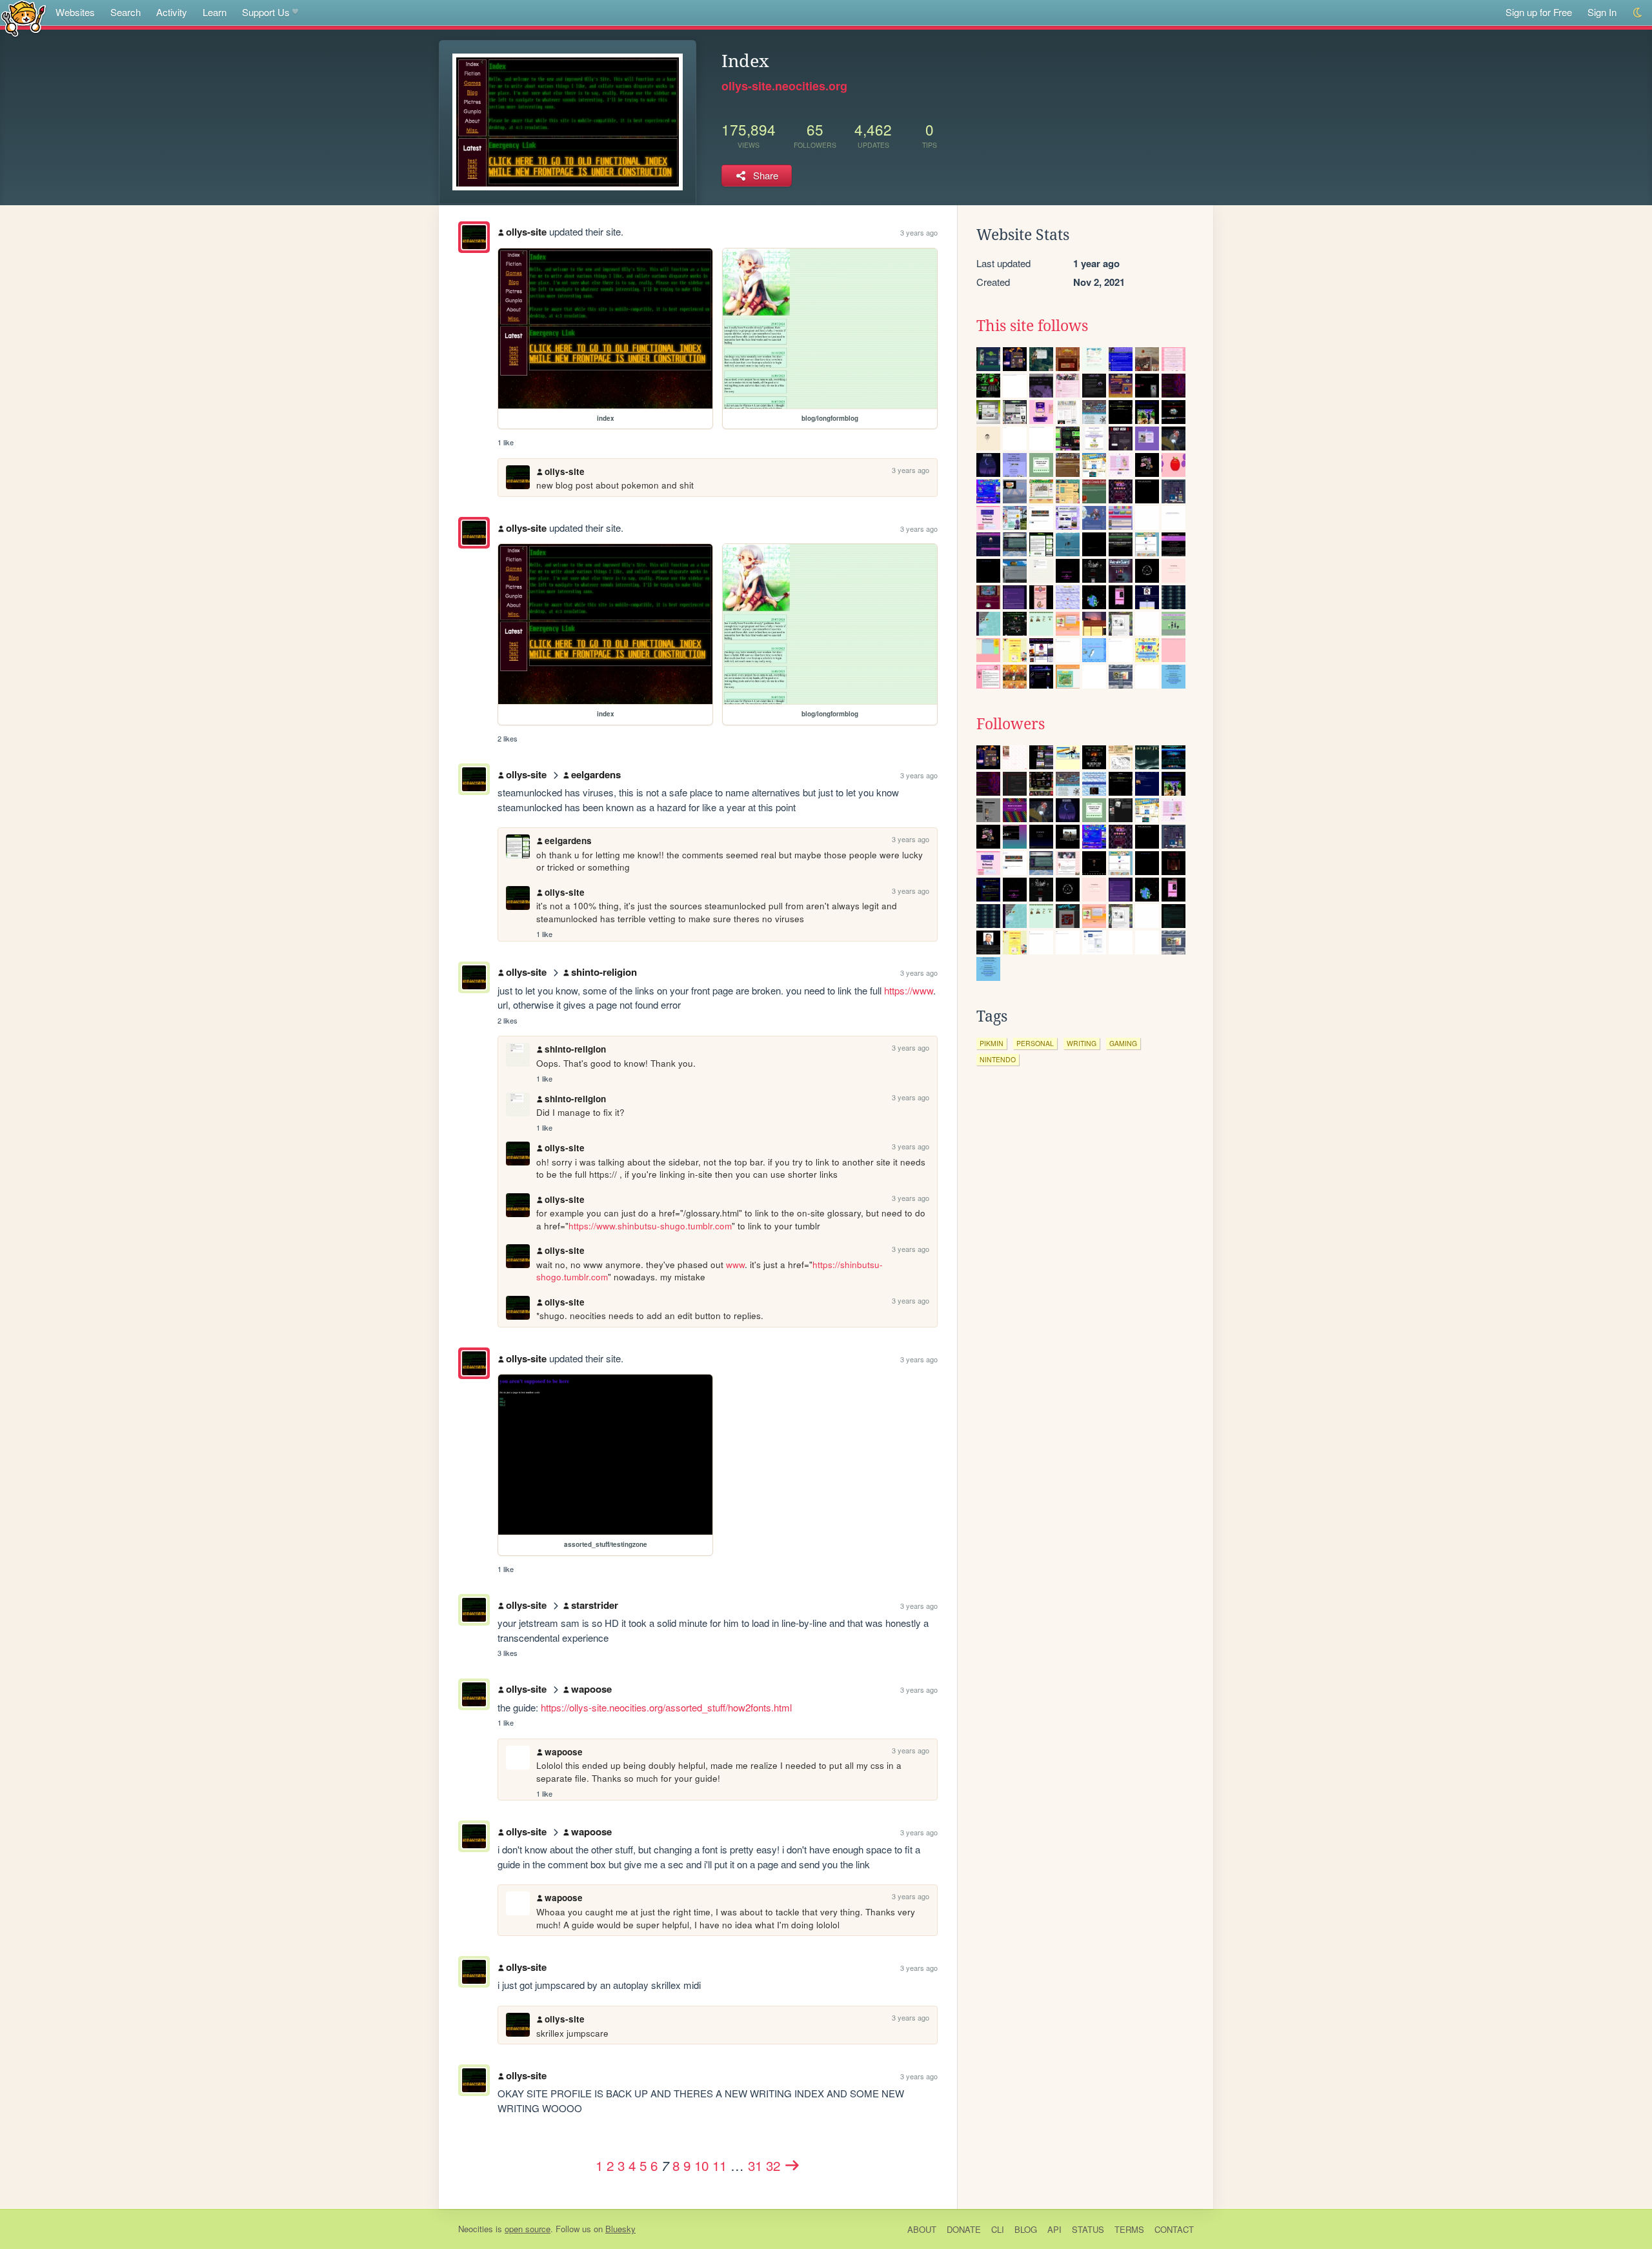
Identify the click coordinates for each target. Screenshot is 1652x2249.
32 (773, 2165)
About (922, 2229)
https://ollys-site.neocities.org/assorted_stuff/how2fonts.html (666, 1707)
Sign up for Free (1539, 12)
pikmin (992, 1043)
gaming (1123, 1043)
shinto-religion (604, 972)
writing (1082, 1043)
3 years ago (919, 232)
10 (701, 2165)
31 (755, 2165)
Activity (172, 12)
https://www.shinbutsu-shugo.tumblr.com (650, 1226)
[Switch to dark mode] (1638, 13)
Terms (1129, 2229)
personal (1035, 1043)
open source (528, 2229)
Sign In (1602, 12)
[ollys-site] (474, 237)
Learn (215, 12)
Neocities (476, 2229)
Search (126, 12)
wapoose (591, 1689)
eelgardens (596, 774)
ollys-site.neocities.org (784, 86)
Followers (1011, 724)
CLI (998, 2229)
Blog (1026, 2229)
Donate (964, 2229)
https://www (909, 990)
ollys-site (526, 232)
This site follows (1032, 326)
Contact (1174, 2229)
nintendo (998, 1059)
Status (1088, 2229)
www (735, 1265)
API (1054, 2229)
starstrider (595, 1605)
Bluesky (620, 2229)
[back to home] (24, 18)
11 (720, 2165)
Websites (75, 12)
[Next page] (792, 2165)
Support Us (266, 12)
